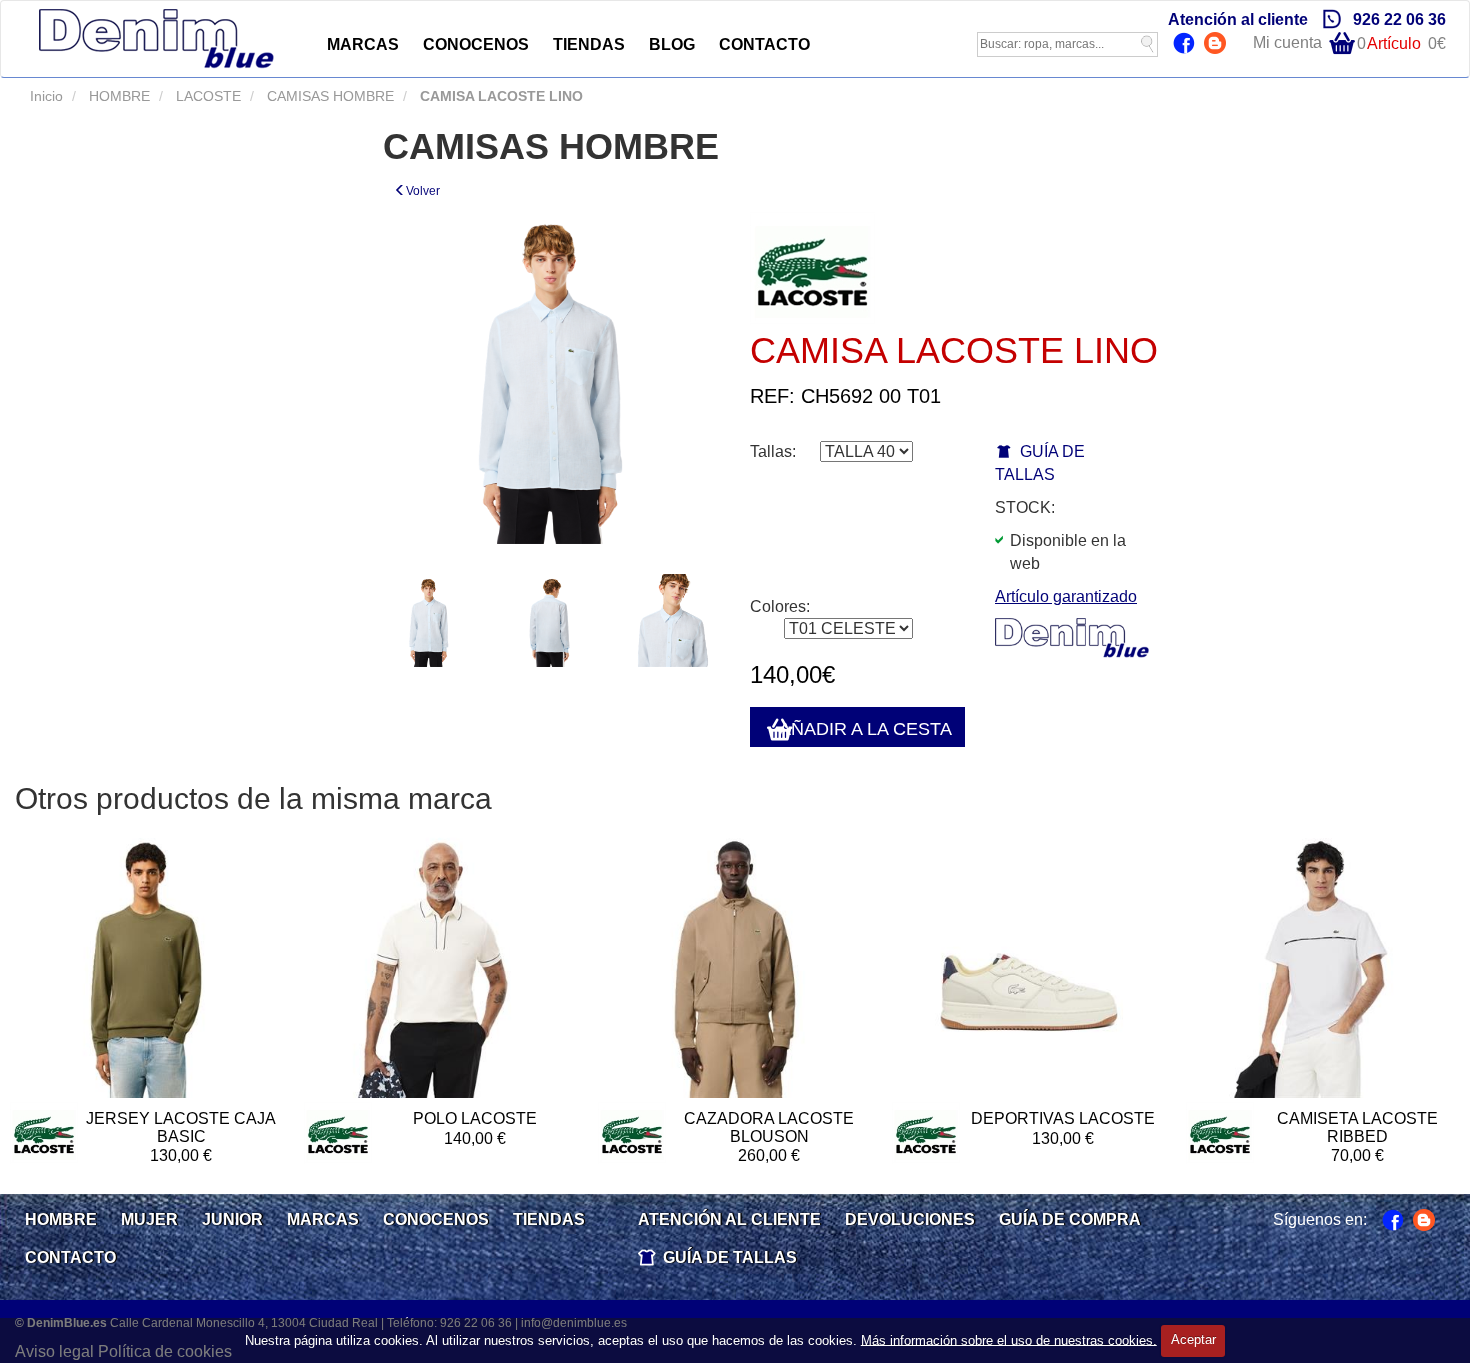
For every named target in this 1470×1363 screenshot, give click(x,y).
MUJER (149, 1219)
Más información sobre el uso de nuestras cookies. (1009, 1339)
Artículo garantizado (1066, 596)
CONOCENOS (476, 44)
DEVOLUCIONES (910, 1219)
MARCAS (363, 44)
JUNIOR (232, 1219)
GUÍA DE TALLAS (730, 1257)
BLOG (672, 44)
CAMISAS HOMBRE (328, 96)
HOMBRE (117, 96)
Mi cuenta (1287, 42)
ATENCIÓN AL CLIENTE (729, 1219)
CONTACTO (764, 44)
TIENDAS (589, 44)
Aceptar (1193, 1339)
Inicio (46, 96)
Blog (1217, 45)
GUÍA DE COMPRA (1070, 1219)
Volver (423, 191)
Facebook (1186, 45)
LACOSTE (206, 96)
